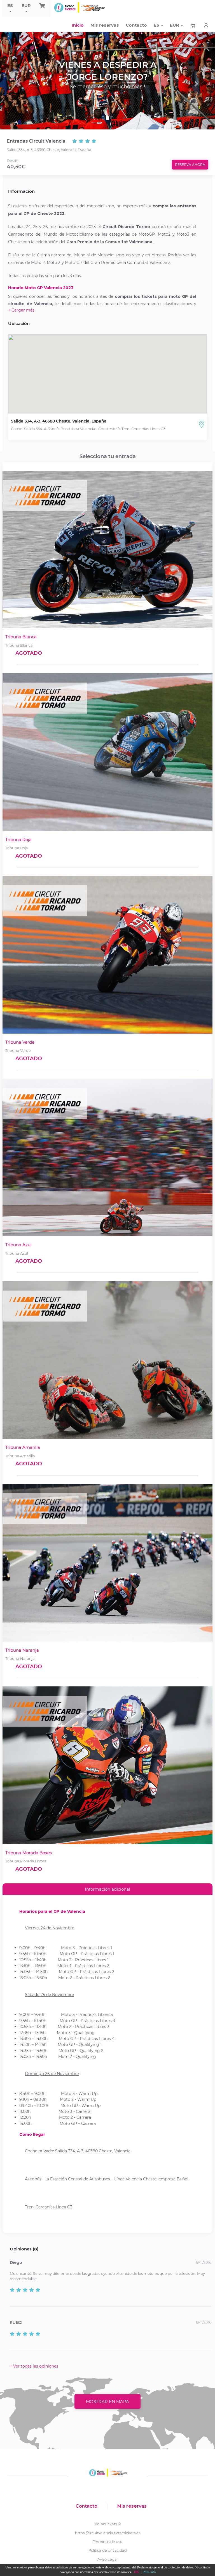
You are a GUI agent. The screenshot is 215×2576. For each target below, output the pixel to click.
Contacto (136, 25)
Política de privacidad (108, 2550)
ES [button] (10, 5)
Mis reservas (105, 25)
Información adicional (107, 1889)
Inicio (78, 25)
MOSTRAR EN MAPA (107, 2402)
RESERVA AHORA (190, 165)
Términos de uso (108, 2542)
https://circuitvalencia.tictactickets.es (108, 2533)
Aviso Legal (107, 2559)
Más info (150, 2572)
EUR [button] (26, 5)
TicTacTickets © (108, 2524)
